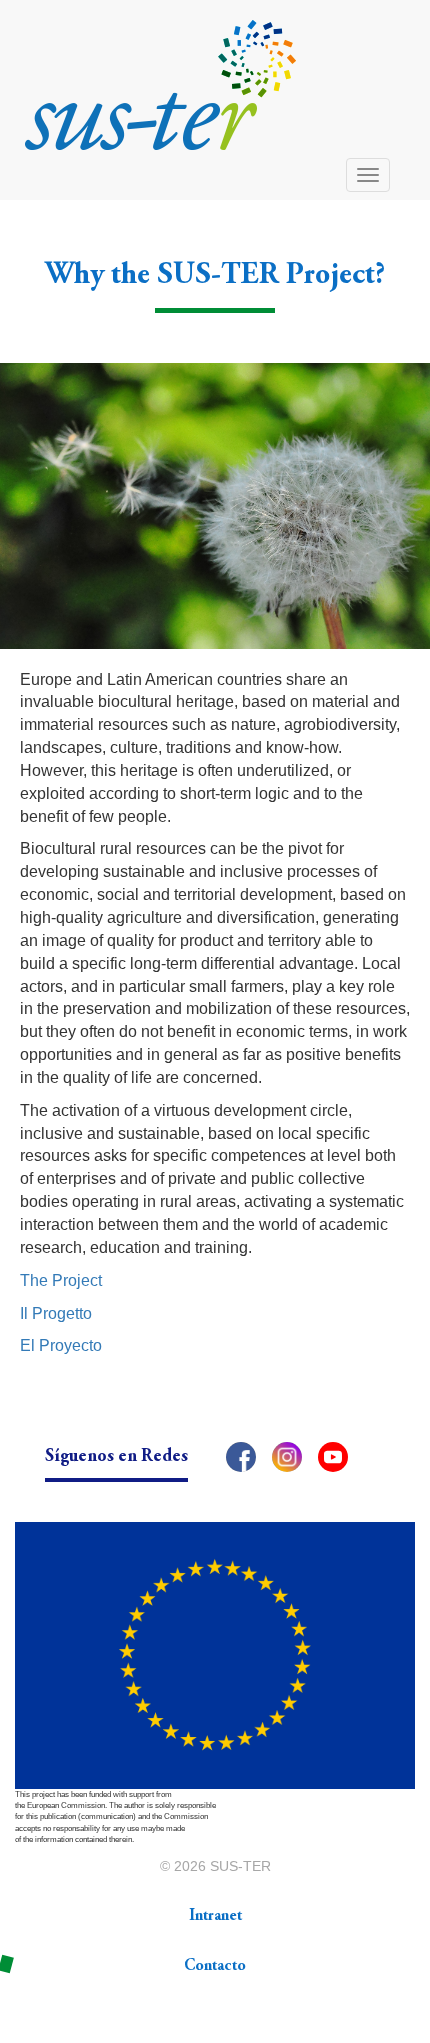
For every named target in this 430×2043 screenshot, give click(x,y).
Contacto (215, 1966)
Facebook (241, 1457)
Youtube (333, 1457)
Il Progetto (56, 1313)
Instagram (287, 1457)
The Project (61, 1280)
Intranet (215, 1916)
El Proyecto (61, 1345)
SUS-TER (240, 1866)
